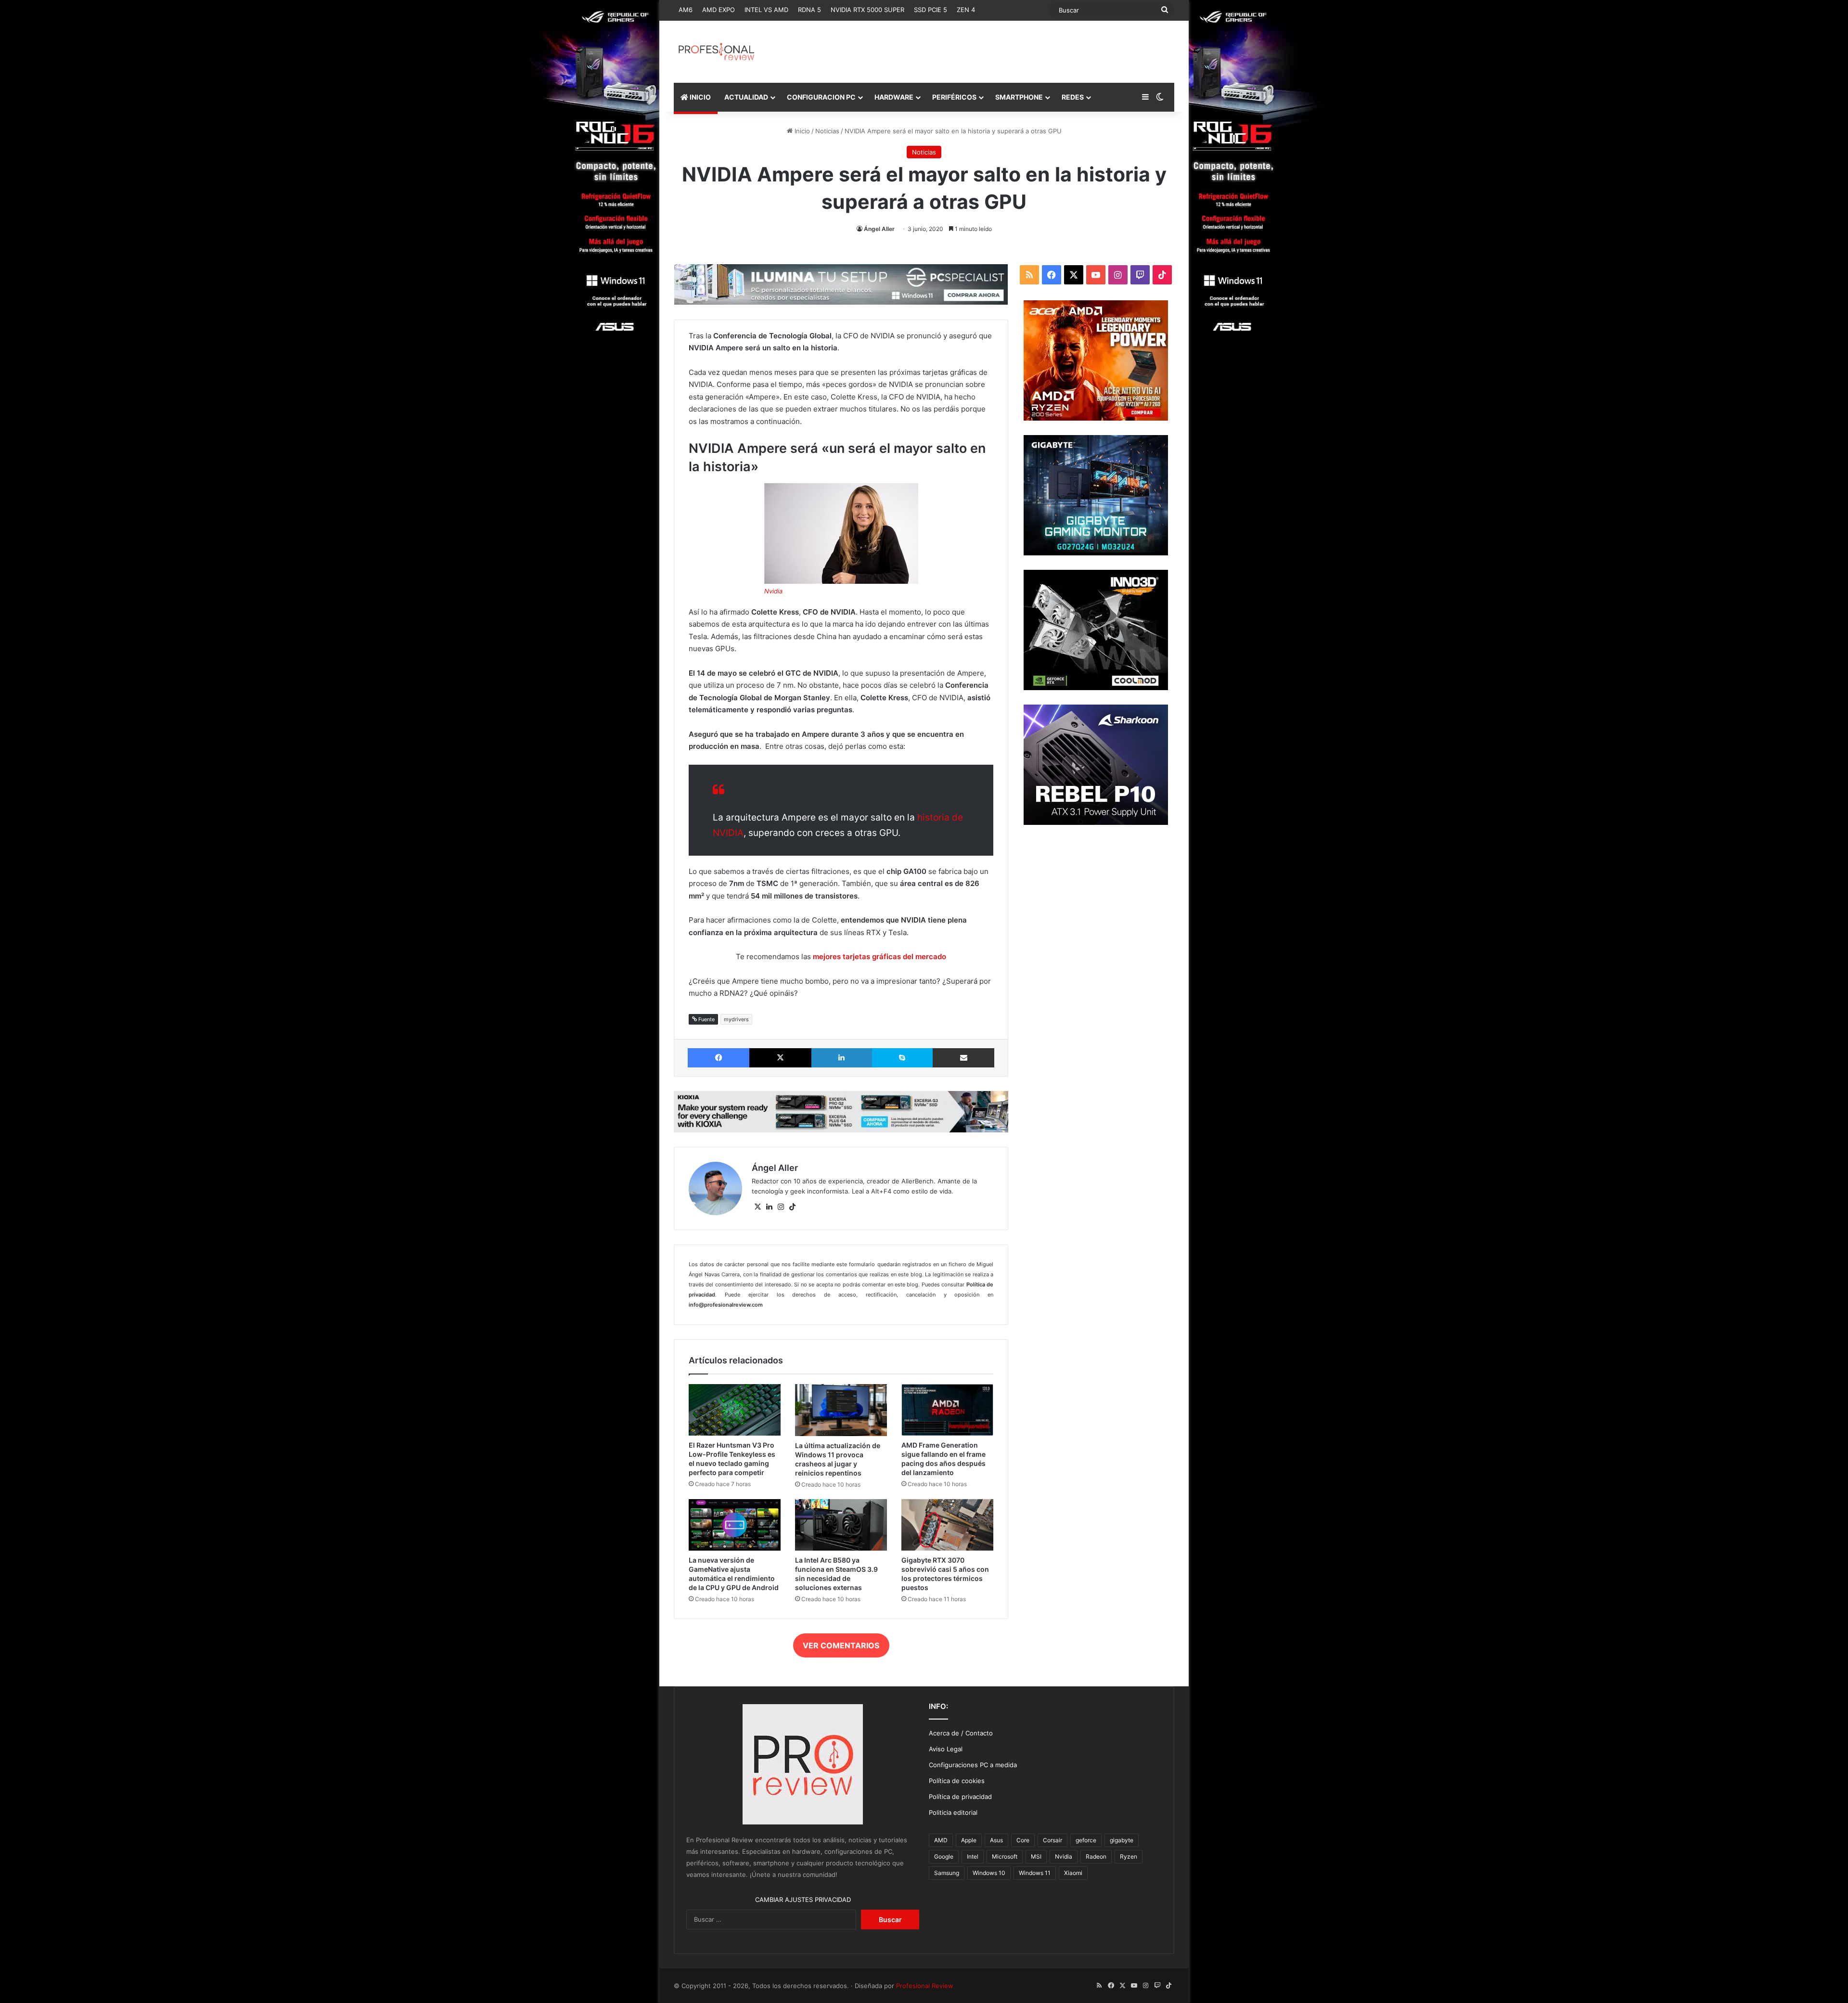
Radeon (1096, 1856)
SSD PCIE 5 (930, 10)
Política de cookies (957, 1781)
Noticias (827, 131)
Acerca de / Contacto (961, 1733)
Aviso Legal (946, 1749)
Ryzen (1129, 1856)
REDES (1073, 97)
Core (1023, 1840)
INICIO (699, 97)
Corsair (1052, 1840)
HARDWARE (894, 97)
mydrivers (736, 1019)
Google (944, 1856)
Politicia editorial (953, 1812)
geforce (1086, 1840)
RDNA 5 (809, 10)
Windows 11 (1035, 1873)
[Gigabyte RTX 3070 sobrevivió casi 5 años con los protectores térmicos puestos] (947, 1525)
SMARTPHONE (1019, 97)
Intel (973, 1856)
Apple (969, 1840)
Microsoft (1005, 1856)
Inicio (801, 131)
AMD (941, 1840)
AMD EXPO (719, 10)
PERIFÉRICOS (954, 97)
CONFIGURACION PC (821, 97)
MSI (1036, 1856)
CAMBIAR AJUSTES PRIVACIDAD (803, 1900)
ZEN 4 (966, 10)
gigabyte (1122, 1840)
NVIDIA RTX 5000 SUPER (867, 10)
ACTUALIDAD (746, 97)
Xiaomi (1073, 1873)
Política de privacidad (960, 1797)
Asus (996, 1840)
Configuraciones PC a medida (973, 1765)
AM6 (686, 10)
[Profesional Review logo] (716, 52)
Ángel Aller (879, 229)
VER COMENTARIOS (841, 1645)
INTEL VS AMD (766, 10)
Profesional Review (925, 1986)
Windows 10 (989, 1873)
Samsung (947, 1873)
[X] (757, 1207)
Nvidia (773, 591)
